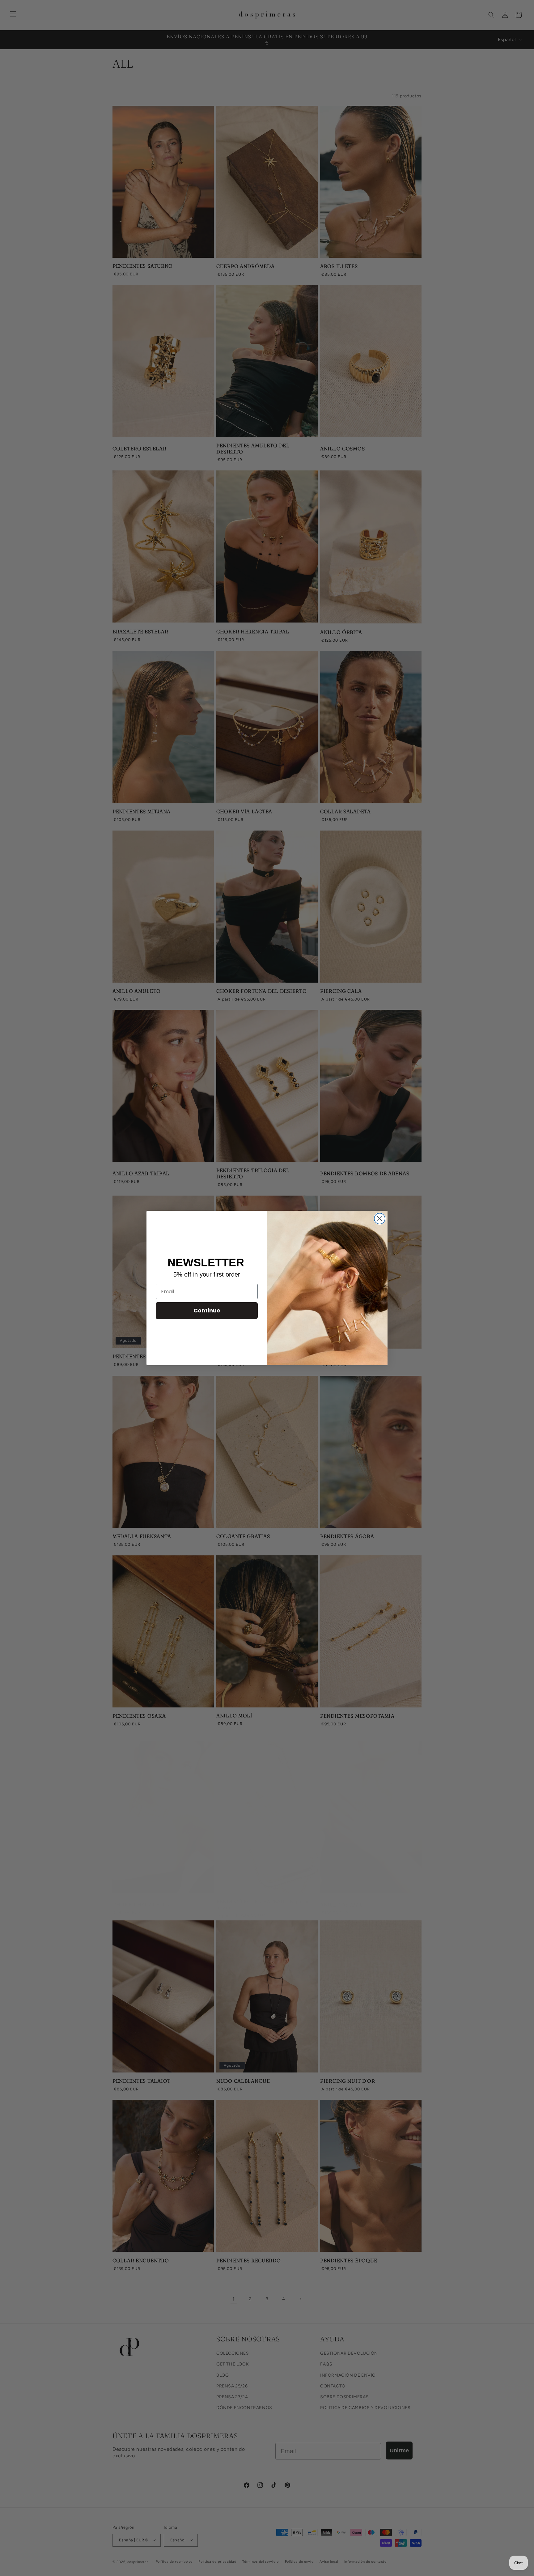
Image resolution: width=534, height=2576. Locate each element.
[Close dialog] (380, 1219)
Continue (207, 1310)
